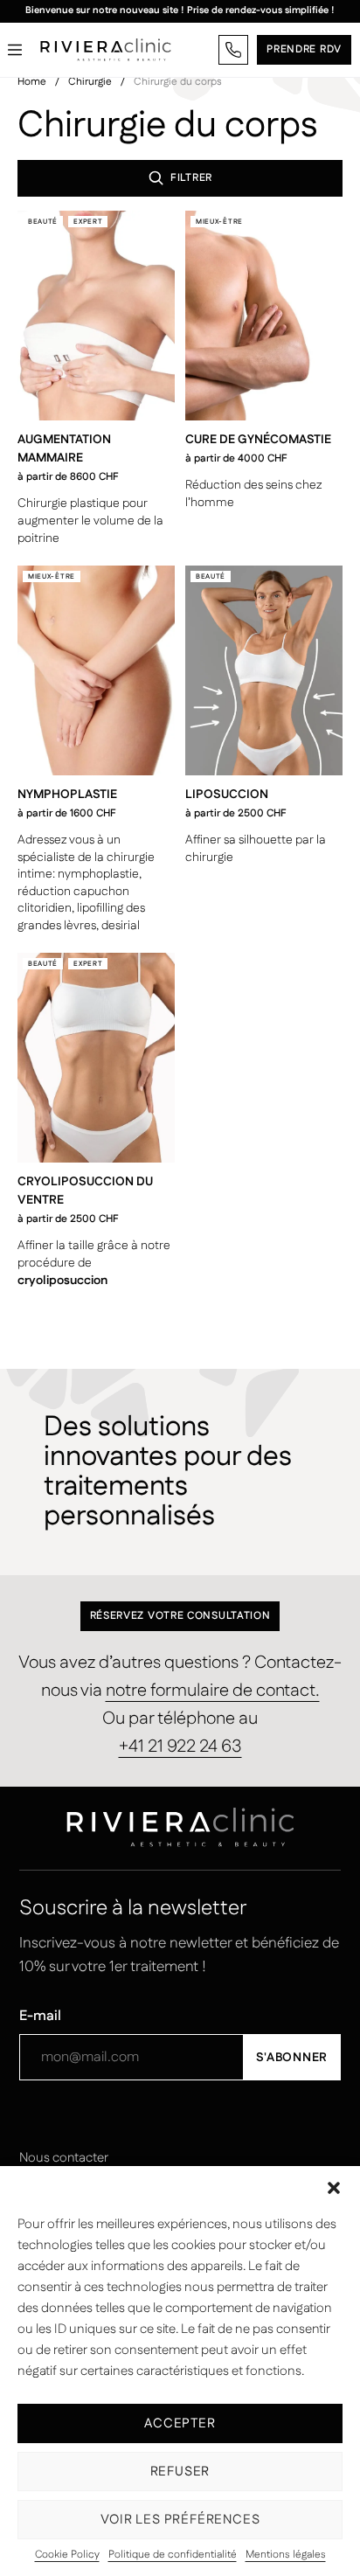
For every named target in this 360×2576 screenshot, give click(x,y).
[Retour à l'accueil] (106, 50)
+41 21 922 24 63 (180, 1746)
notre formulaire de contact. (213, 1691)
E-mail (40, 2017)
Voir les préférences (180, 2520)
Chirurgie (90, 82)
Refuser (180, 2472)
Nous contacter (64, 2158)
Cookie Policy (67, 2555)
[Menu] (15, 50)
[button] (334, 2188)
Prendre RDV (304, 49)
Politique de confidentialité (173, 2555)
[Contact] (233, 50)
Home (32, 82)
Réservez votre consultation (180, 1616)
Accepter (180, 2423)
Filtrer (191, 178)
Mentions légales (286, 2555)
